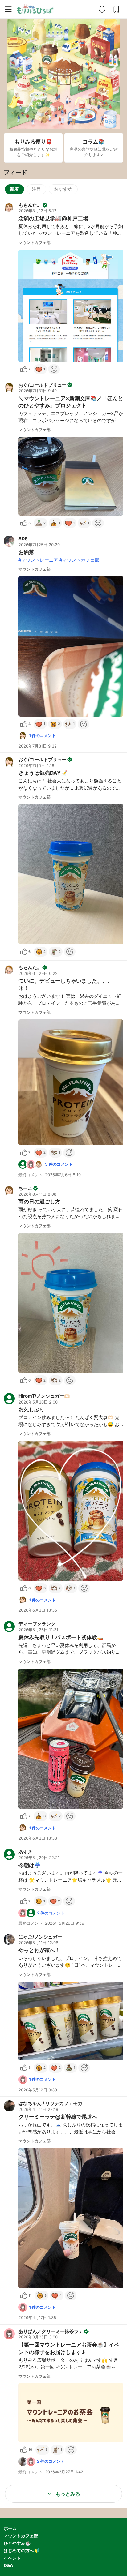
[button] (63, 288)
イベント (12, 2558)
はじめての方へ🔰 (21, 2550)
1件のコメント (42, 735)
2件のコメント (51, 1913)
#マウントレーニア (38, 560)
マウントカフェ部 (21, 2536)
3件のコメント (59, 1164)
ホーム (10, 2528)
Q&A (8, 2565)
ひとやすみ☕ (17, 2543)
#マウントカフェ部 (79, 560)
